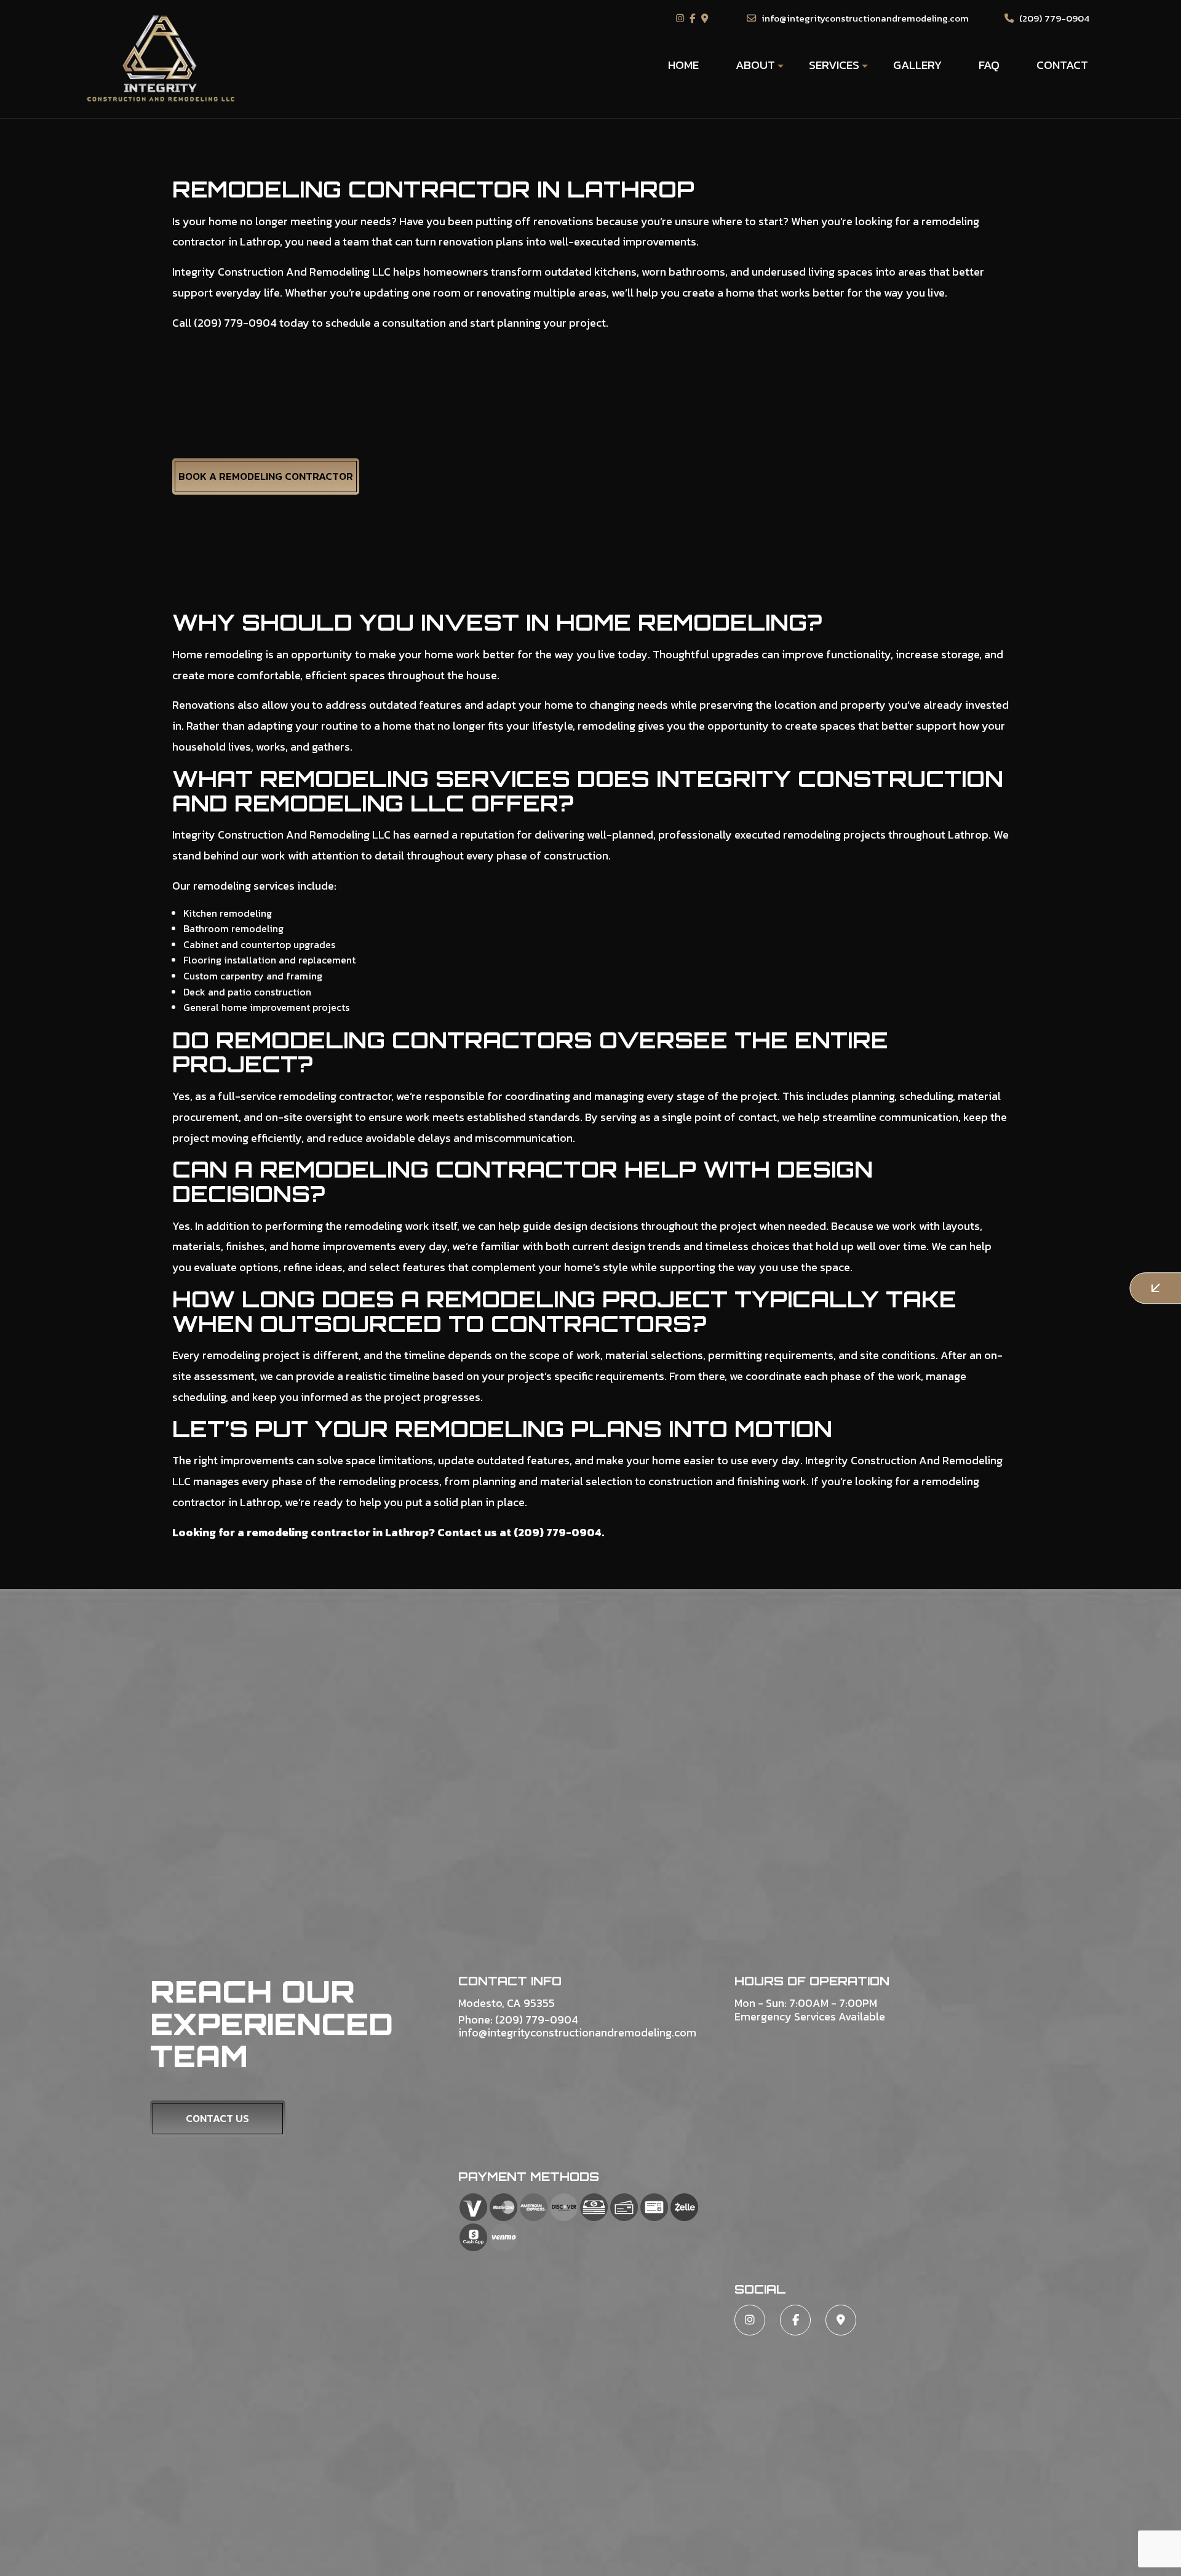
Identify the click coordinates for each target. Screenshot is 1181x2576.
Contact (1062, 65)
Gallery (917, 65)
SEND (1079, 1401)
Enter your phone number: (925, 1228)
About (755, 65)
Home (683, 65)
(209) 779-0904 (1053, 18)
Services (834, 65)
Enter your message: (914, 1314)
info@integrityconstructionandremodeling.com (864, 18)
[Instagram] (682, 18)
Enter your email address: (924, 1271)
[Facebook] (694, 18)
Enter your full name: (915, 1186)
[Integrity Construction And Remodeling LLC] (161, 58)
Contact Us (217, 2118)
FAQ (989, 65)
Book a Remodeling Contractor (266, 476)
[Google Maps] (706, 18)
